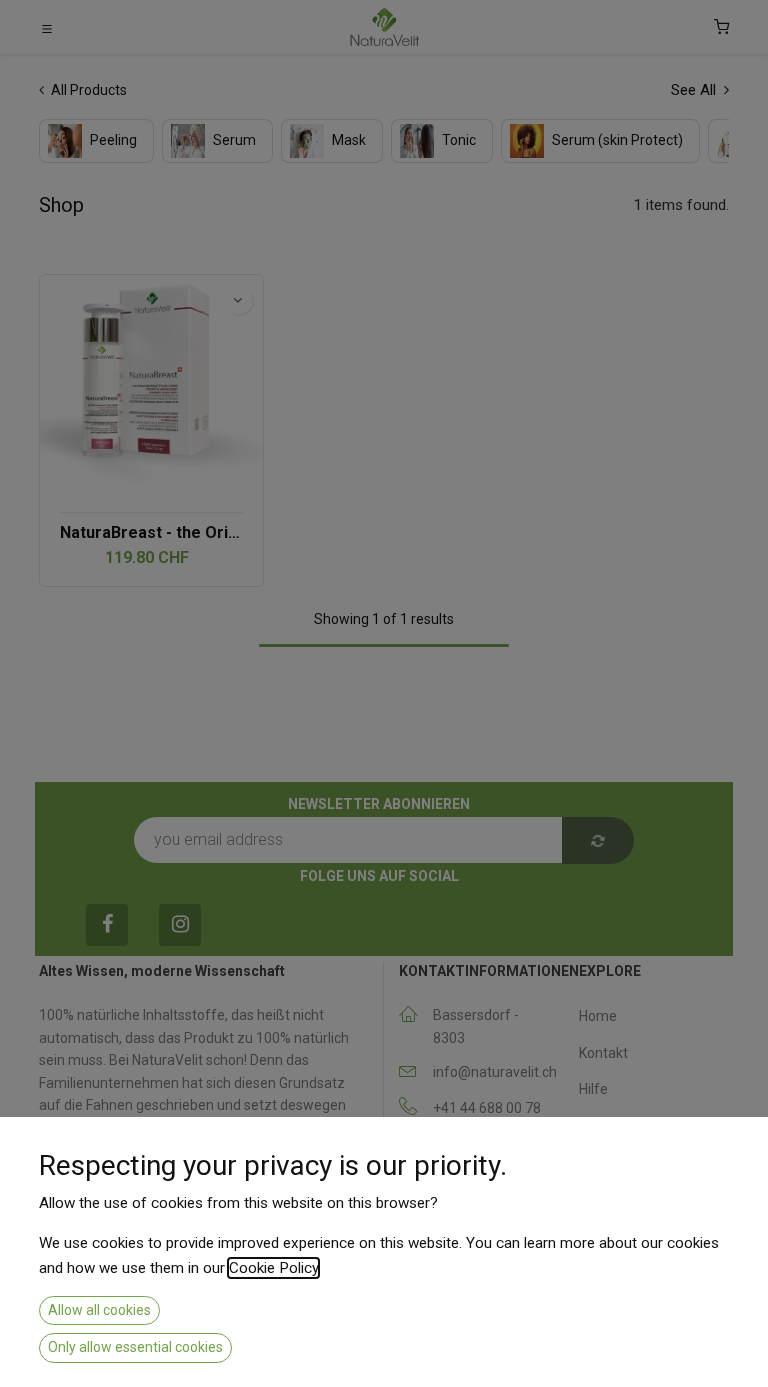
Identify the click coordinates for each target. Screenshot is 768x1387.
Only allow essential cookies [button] (135, 1347)
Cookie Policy (273, 1268)
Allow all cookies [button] (99, 1310)
